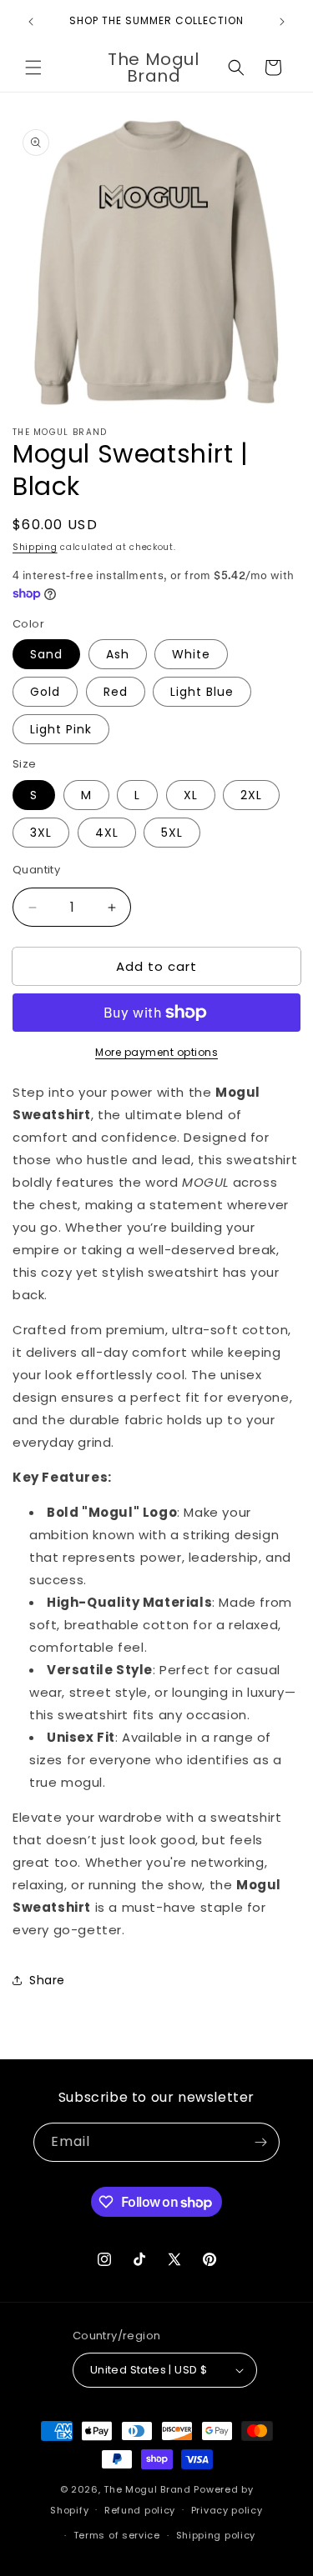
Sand (46, 654)
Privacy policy (227, 2510)
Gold (45, 692)
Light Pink (61, 729)
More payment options (156, 1052)
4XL (107, 833)
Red (116, 692)
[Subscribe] (260, 2142)
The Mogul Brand (147, 2489)
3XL (41, 833)
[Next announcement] (282, 22)
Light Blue (202, 692)
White (191, 654)
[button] (33, 68)
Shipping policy (216, 2535)
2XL (251, 795)
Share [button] (47, 1980)
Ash (118, 654)
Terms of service (117, 2535)
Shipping (35, 547)
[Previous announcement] (31, 22)
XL (191, 795)
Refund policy (140, 2510)
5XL (172, 833)
